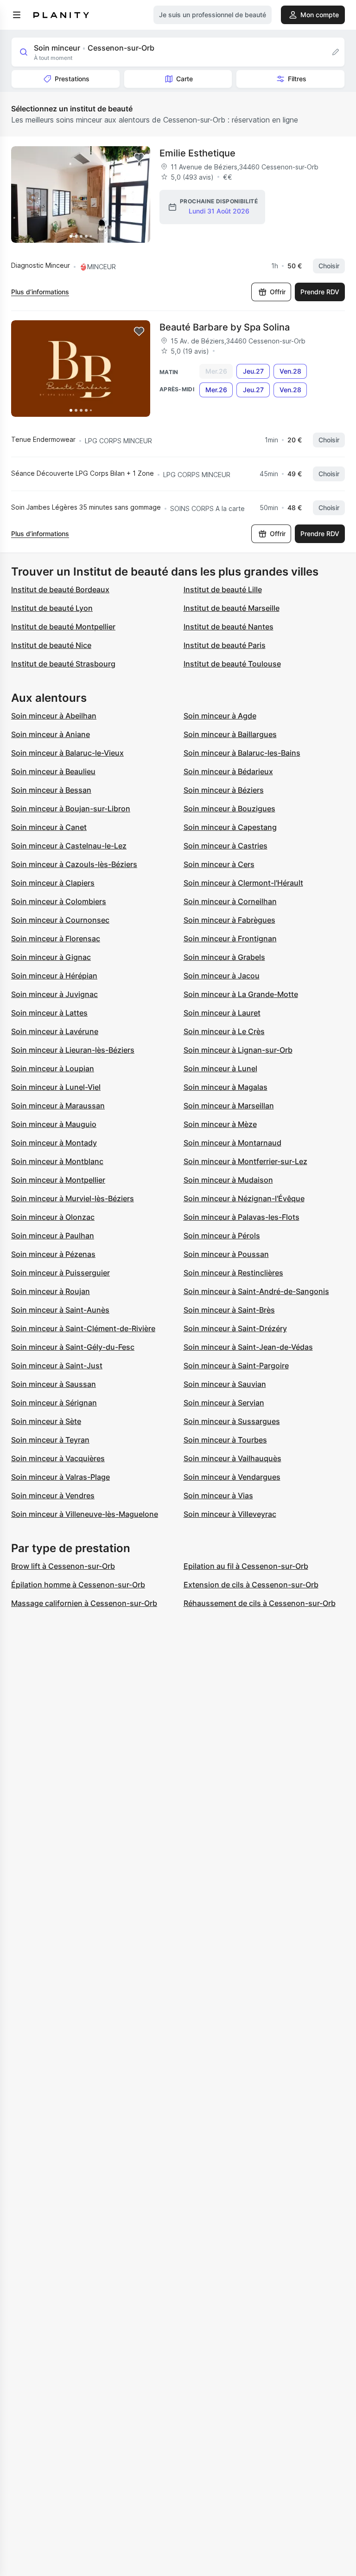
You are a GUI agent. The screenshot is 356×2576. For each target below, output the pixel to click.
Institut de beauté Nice (51, 645)
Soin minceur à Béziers (224, 790)
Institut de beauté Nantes (229, 627)
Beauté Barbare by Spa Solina (225, 327)
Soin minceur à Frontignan (230, 938)
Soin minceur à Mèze (220, 1124)
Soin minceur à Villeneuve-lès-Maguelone (85, 1514)
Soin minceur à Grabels (224, 957)
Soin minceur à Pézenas (53, 1254)
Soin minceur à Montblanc (57, 1161)
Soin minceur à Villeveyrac (230, 1514)
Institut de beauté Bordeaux (60, 589)
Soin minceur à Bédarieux (228, 771)
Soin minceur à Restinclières (233, 1273)
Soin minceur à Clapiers (53, 883)
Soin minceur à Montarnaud (232, 1143)
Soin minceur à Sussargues (232, 1421)
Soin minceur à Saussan (54, 1384)
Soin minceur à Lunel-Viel (56, 1087)
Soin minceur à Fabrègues (229, 920)
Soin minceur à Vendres (53, 1495)
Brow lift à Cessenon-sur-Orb (63, 1566)
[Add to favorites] (139, 157)
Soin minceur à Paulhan (53, 1236)
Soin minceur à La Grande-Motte (241, 994)
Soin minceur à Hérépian (54, 976)
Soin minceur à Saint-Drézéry (235, 1328)
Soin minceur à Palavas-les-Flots (242, 1217)
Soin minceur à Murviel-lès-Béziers (73, 1198)
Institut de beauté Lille (223, 589)
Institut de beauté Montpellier (63, 627)
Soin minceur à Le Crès (224, 1031)
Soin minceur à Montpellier (58, 1180)
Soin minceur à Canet (49, 827)
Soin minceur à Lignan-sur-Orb (238, 1050)
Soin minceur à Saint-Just (57, 1366)
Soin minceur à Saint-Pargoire (236, 1366)
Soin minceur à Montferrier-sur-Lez (245, 1161)
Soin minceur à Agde (220, 716)
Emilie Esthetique (197, 153)
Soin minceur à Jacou (222, 976)
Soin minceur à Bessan (51, 790)
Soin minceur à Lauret (222, 1013)
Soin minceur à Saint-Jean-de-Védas (248, 1347)
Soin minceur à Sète (46, 1421)
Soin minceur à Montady (54, 1143)
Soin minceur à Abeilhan (54, 716)
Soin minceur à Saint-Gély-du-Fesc (73, 1347)
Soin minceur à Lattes (49, 1013)
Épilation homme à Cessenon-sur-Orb (78, 1585)
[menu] (17, 15)
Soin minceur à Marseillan (229, 1106)
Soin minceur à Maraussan (58, 1106)
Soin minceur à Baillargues (230, 734)
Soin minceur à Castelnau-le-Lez (69, 846)
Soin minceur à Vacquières (58, 1458)
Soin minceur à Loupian (53, 1068)
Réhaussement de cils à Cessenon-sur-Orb (260, 1603)
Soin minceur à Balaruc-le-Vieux (67, 753)
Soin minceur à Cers (219, 864)
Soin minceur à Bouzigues (229, 809)
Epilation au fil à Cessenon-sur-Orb (246, 1566)
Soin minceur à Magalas (226, 1087)
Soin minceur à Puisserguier (60, 1273)
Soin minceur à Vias (218, 1495)
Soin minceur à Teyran (50, 1440)
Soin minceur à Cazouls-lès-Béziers (74, 864)
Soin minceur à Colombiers (59, 901)
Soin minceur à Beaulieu (53, 771)
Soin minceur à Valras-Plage (60, 1477)
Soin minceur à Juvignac (54, 994)
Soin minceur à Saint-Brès (229, 1310)
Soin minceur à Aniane (51, 734)
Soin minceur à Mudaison (228, 1180)
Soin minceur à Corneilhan (230, 901)
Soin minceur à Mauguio (54, 1124)
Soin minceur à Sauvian (225, 1384)
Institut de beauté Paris (225, 645)
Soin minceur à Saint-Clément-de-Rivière (83, 1328)
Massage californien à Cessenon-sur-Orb (84, 1603)
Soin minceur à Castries (226, 846)
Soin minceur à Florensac (56, 938)
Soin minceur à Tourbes (225, 1440)
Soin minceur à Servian (224, 1403)
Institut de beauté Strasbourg (63, 664)
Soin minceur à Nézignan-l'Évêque (244, 1198)
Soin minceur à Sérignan (54, 1403)
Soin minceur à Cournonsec (60, 920)
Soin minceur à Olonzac (53, 1217)
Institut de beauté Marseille (232, 608)
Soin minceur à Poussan (226, 1254)
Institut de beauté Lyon (52, 608)
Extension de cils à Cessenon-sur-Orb (251, 1585)
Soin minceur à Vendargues (232, 1477)
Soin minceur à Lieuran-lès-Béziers (73, 1050)
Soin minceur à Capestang (230, 827)
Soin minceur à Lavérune (55, 1031)
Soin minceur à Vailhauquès (232, 1458)
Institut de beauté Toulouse (232, 664)
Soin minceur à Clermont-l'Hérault (243, 883)
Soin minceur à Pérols (222, 1236)
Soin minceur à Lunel (220, 1068)
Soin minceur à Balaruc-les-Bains (242, 753)
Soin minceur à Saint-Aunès (60, 1310)
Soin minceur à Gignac (51, 957)
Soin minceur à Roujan (51, 1291)
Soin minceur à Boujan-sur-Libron (71, 809)
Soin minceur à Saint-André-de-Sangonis (256, 1291)
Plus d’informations (40, 292)
